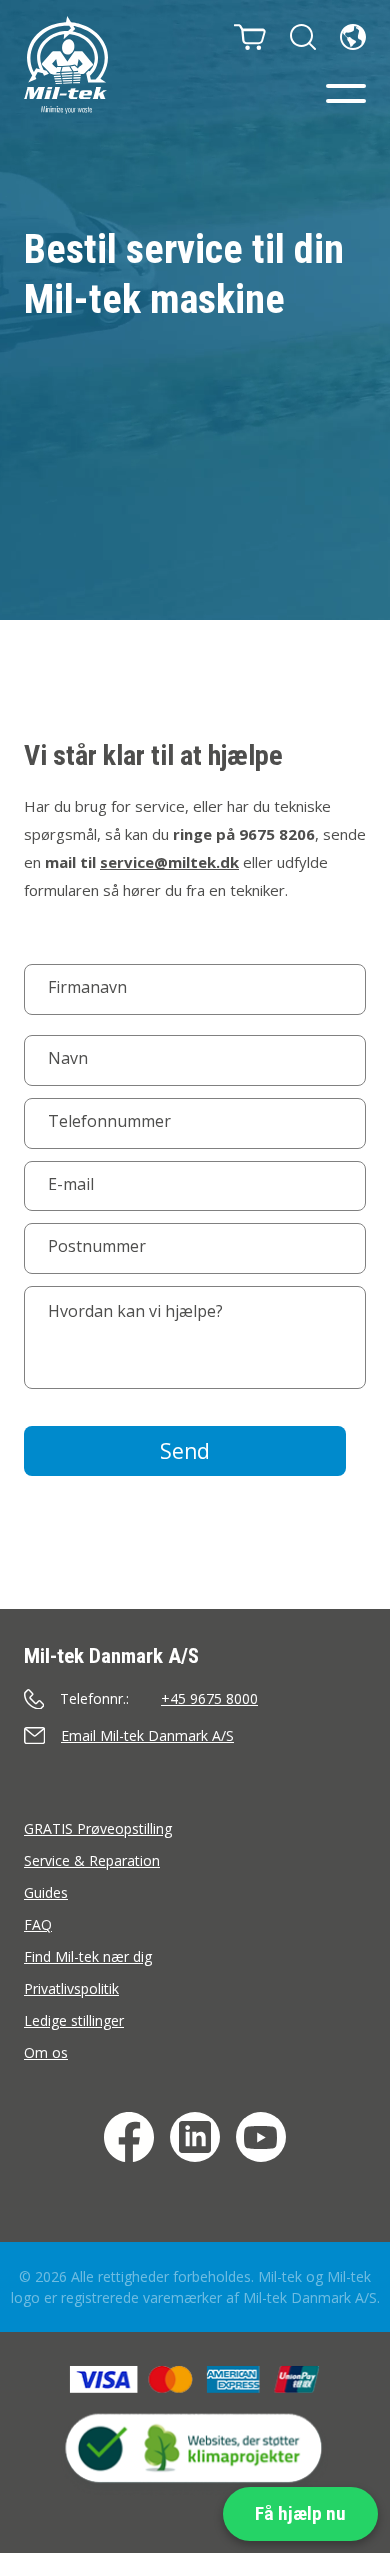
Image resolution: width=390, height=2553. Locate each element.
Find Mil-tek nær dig (88, 1956)
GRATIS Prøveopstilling (98, 1828)
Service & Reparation (92, 1860)
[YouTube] (261, 2137)
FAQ (38, 1924)
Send (185, 1451)
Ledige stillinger (74, 2020)
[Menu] (346, 93)
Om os (46, 2052)
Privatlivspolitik (71, 1988)
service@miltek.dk (169, 862)
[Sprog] (353, 37)
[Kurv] (250, 37)
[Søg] (303, 37)
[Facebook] (129, 2137)
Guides (46, 1892)
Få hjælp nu (300, 2513)
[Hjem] (66, 65)
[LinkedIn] (195, 2137)
